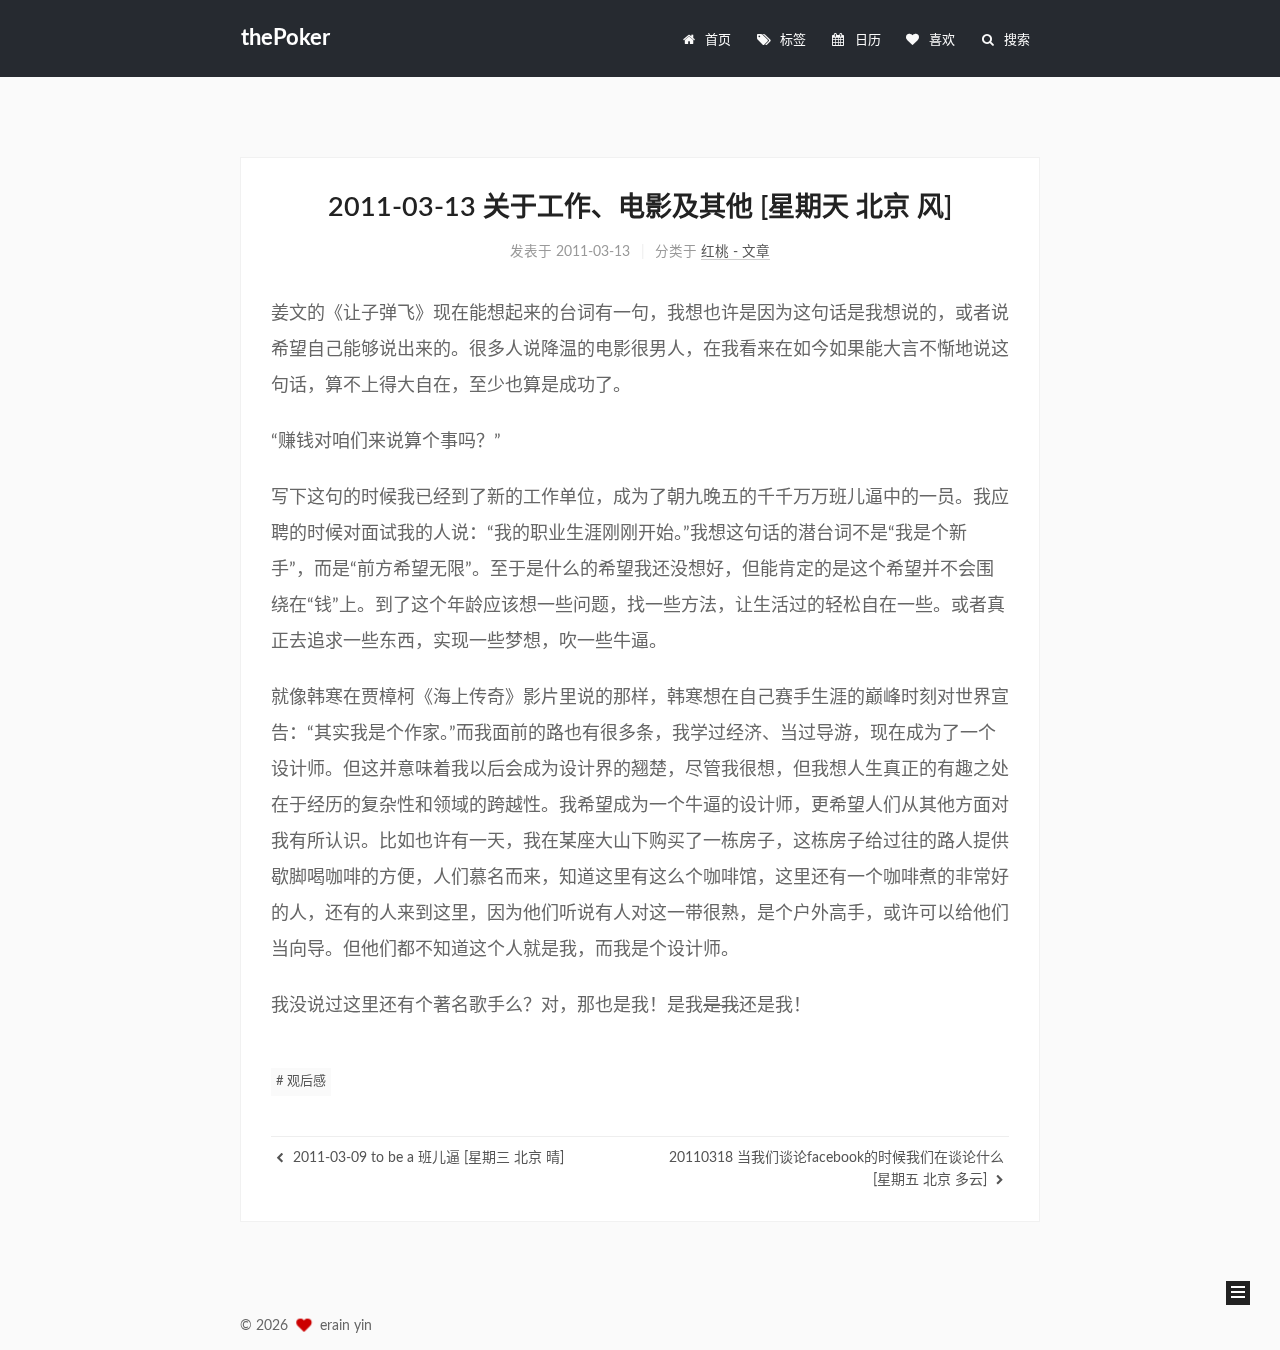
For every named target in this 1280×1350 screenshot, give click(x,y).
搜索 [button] (1017, 40)
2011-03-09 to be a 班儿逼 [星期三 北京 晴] (426, 1158)
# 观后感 (301, 1081)
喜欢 (942, 40)
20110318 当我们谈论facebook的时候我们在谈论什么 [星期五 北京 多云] (836, 1169)
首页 (718, 40)
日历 (868, 40)
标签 (793, 40)
